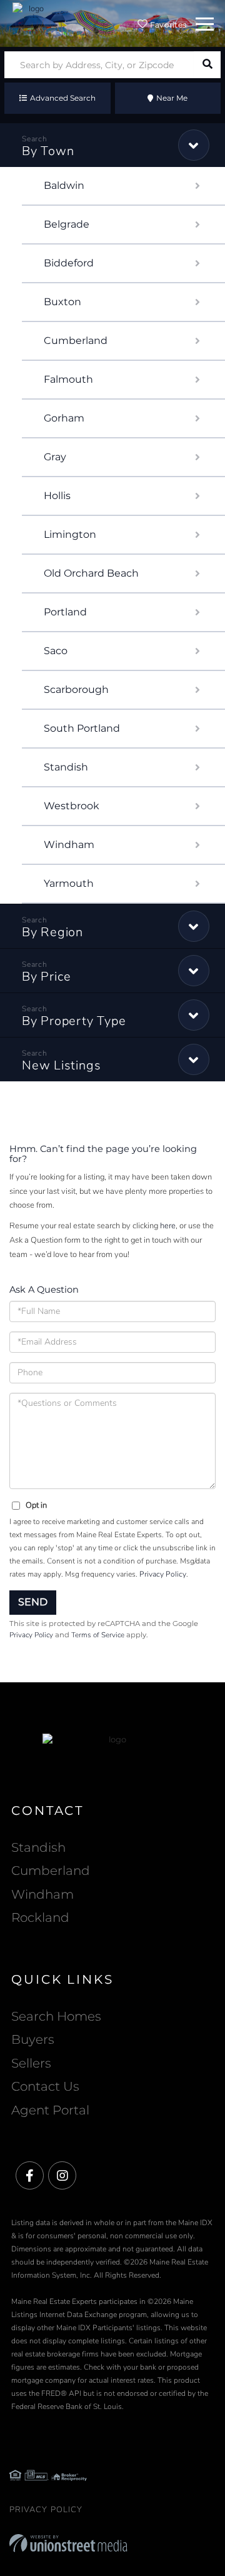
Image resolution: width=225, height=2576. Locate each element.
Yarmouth (69, 883)
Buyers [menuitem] (33, 2039)
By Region (52, 932)
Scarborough (76, 689)
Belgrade (67, 224)
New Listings (61, 1065)
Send (33, 1602)
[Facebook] (30, 2176)
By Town (48, 151)
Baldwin (64, 185)
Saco (56, 651)
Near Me (172, 98)
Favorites (167, 25)
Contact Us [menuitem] (45, 2086)
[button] (207, 65)
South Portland (82, 728)
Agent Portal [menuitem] (50, 2110)
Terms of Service (98, 1635)
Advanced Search (63, 98)
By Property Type (74, 1021)
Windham (69, 845)
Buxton (62, 302)
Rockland (40, 1917)
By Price (47, 977)
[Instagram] (62, 2176)
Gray (55, 457)
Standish (66, 767)
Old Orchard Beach (91, 573)
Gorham (64, 418)
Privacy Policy (163, 1574)
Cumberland (76, 341)
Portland (65, 612)
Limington (70, 534)
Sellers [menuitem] (31, 2063)
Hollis (57, 496)
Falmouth (68, 379)
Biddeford (69, 263)
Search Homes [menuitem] (56, 2016)
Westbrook (72, 806)
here (168, 1226)
